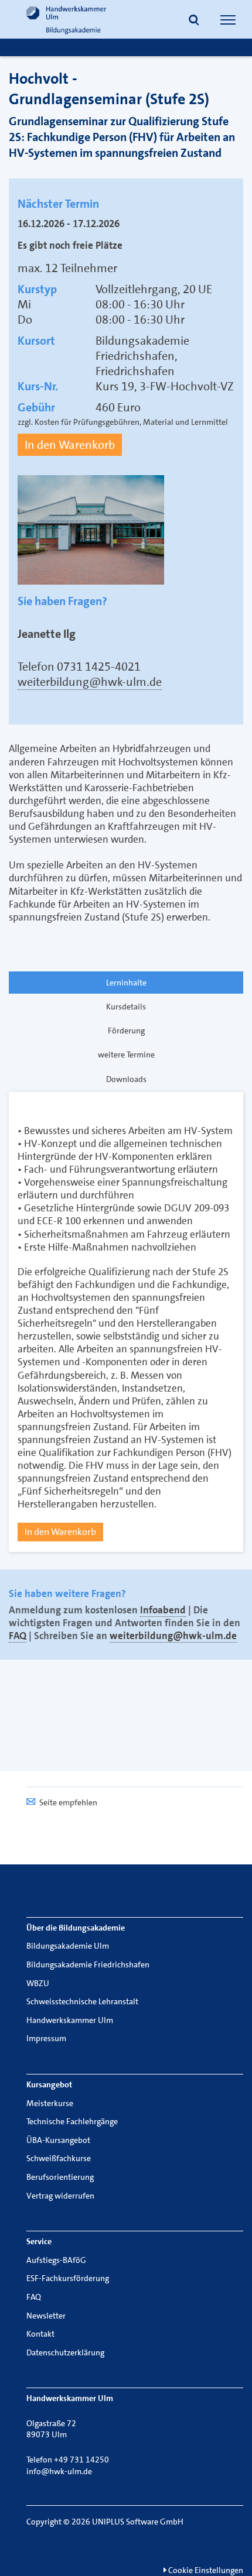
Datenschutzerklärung (65, 2352)
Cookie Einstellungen (205, 2570)
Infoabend (163, 1610)
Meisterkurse (50, 2103)
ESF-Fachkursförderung (68, 2278)
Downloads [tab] (126, 1079)
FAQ (18, 1636)
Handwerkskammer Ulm (70, 2020)
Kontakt (40, 2334)
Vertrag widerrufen (60, 2196)
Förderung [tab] (126, 1031)
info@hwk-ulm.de (59, 2471)
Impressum (46, 2038)
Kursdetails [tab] (126, 1007)
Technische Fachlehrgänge (72, 2121)
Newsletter (46, 2316)
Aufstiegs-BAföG (56, 2260)
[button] (194, 21)
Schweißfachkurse (59, 2158)
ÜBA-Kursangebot (58, 2140)
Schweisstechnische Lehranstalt (82, 2001)
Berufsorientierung (60, 2177)
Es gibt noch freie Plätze (70, 245)
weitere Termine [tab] (126, 1055)
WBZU (38, 1983)
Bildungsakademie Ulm (68, 1946)
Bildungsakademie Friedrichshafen (88, 1964)
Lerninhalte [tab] (126, 983)
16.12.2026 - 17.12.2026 (69, 224)
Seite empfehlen (68, 1802)
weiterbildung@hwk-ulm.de (90, 682)
